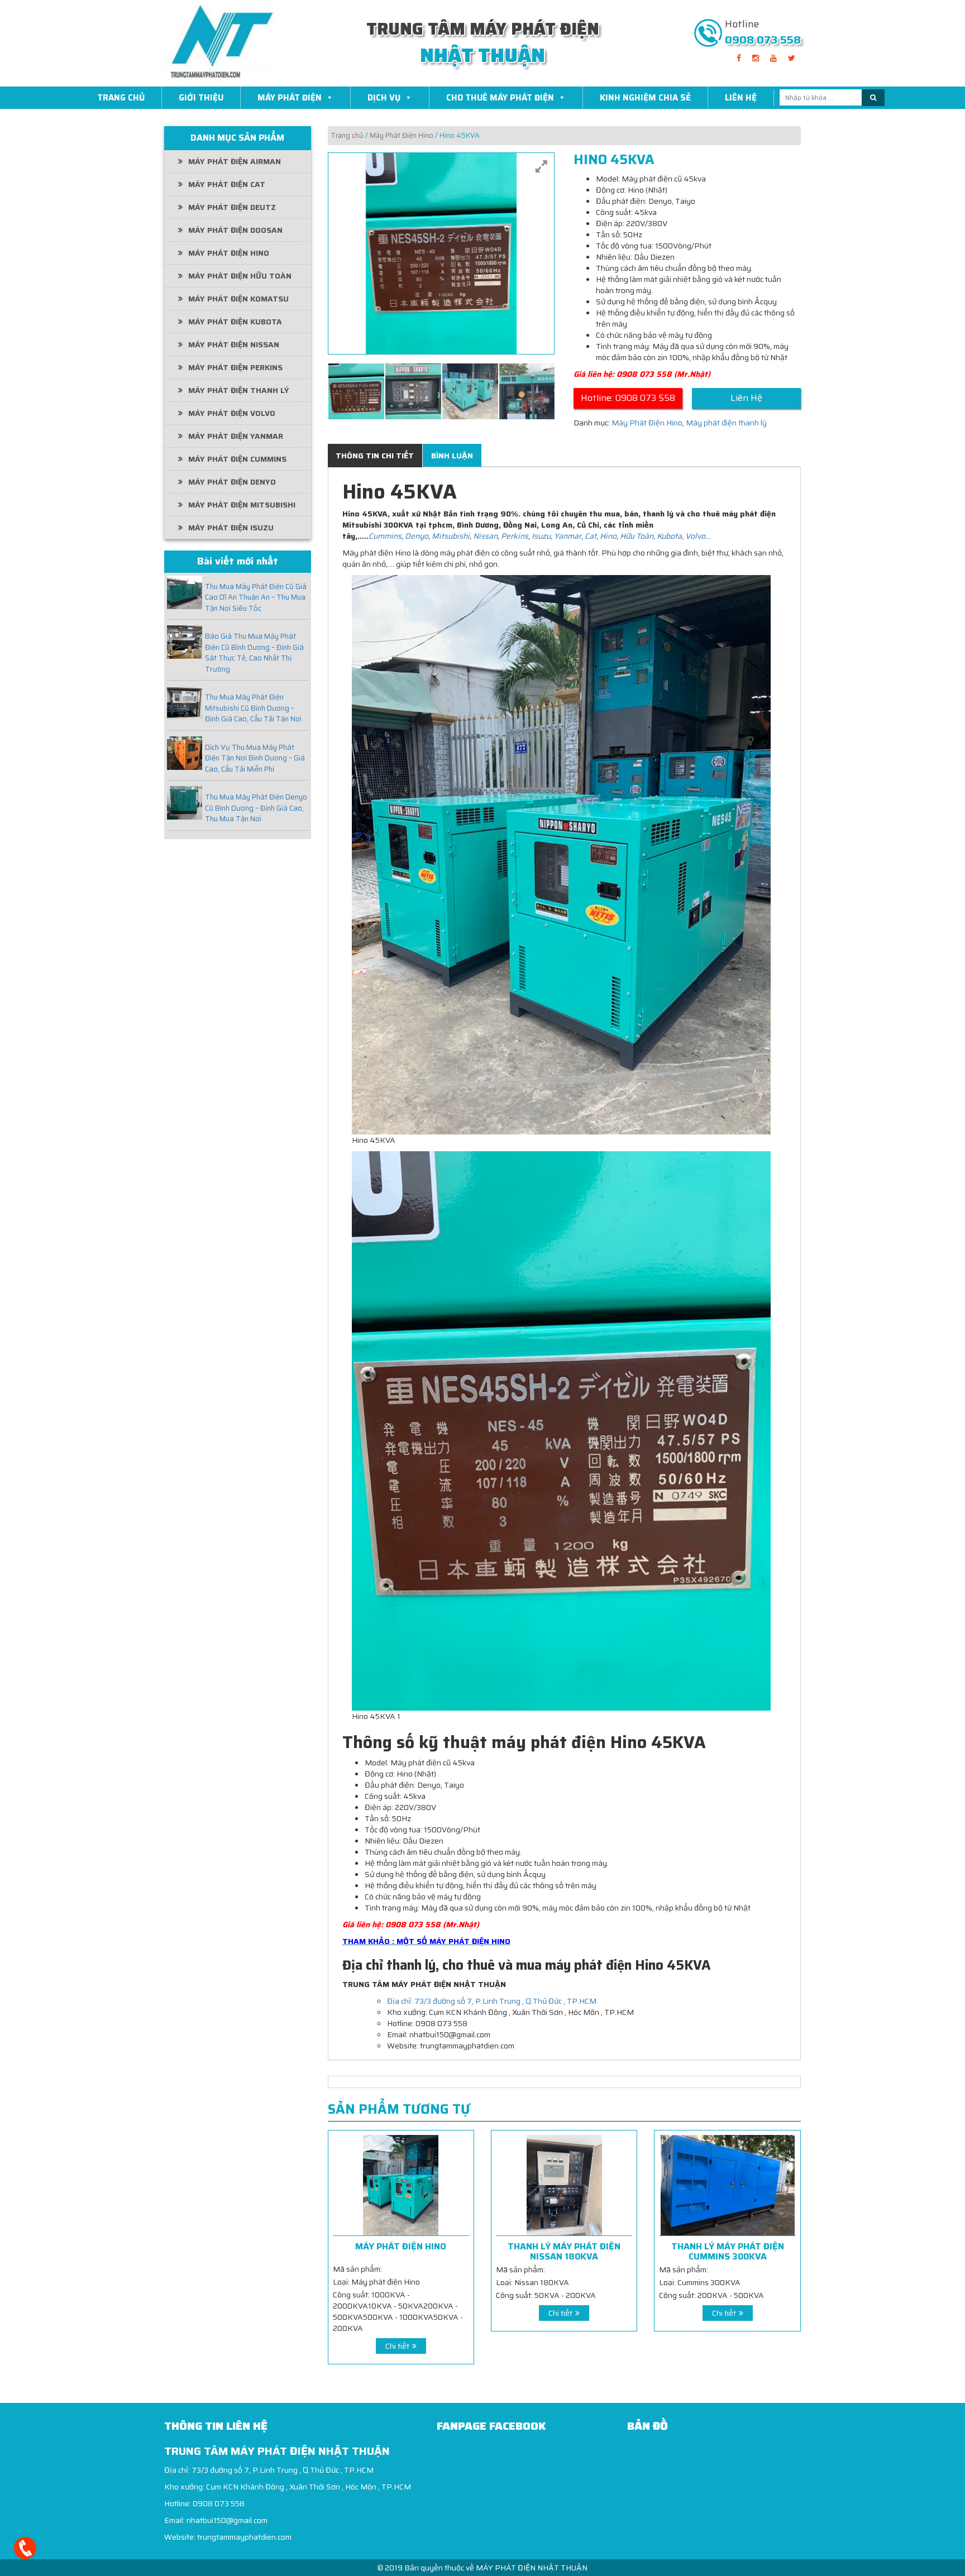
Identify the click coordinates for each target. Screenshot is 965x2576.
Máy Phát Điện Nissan (234, 344)
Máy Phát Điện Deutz (232, 207)
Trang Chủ (121, 98)
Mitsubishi (451, 536)
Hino (608, 536)
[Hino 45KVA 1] (356, 391)
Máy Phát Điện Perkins (235, 367)
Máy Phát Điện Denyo (232, 482)
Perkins (515, 536)
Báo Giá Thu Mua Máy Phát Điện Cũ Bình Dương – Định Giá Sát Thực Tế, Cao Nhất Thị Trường (254, 653)
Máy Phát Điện (290, 98)
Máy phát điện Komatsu (238, 299)
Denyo (416, 536)
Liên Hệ (741, 98)
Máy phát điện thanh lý (239, 390)
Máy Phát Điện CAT (227, 184)
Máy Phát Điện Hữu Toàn (240, 276)
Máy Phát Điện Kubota (235, 322)
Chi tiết (397, 2346)
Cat (591, 536)
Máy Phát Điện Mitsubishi (242, 505)
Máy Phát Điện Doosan (235, 230)
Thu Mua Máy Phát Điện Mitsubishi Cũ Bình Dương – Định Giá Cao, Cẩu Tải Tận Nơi (253, 708)
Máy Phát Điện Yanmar (236, 436)
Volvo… (698, 536)
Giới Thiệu (201, 98)
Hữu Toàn (637, 536)
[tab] (375, 456)
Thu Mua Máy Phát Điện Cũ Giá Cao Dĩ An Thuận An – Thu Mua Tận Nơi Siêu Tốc (256, 598)
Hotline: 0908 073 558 (628, 398)
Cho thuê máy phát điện (500, 98)
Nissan (485, 536)
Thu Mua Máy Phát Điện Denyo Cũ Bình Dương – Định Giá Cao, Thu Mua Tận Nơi (256, 808)
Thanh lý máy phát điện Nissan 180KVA (564, 2251)
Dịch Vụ (384, 98)
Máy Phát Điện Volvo (232, 413)
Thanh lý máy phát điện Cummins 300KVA (728, 2251)
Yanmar (567, 536)
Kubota (669, 536)
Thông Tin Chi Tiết (375, 456)
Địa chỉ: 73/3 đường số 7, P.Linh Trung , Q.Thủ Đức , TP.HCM (492, 2001)
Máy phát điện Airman (235, 161)
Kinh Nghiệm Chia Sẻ (645, 98)
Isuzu (541, 536)
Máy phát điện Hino (401, 2247)
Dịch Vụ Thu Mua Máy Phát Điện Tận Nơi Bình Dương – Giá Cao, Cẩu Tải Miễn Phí (255, 758)
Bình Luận (452, 456)
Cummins (385, 536)
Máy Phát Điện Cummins (237, 459)
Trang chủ (347, 135)
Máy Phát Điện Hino (229, 253)
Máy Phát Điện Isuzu (231, 528)
